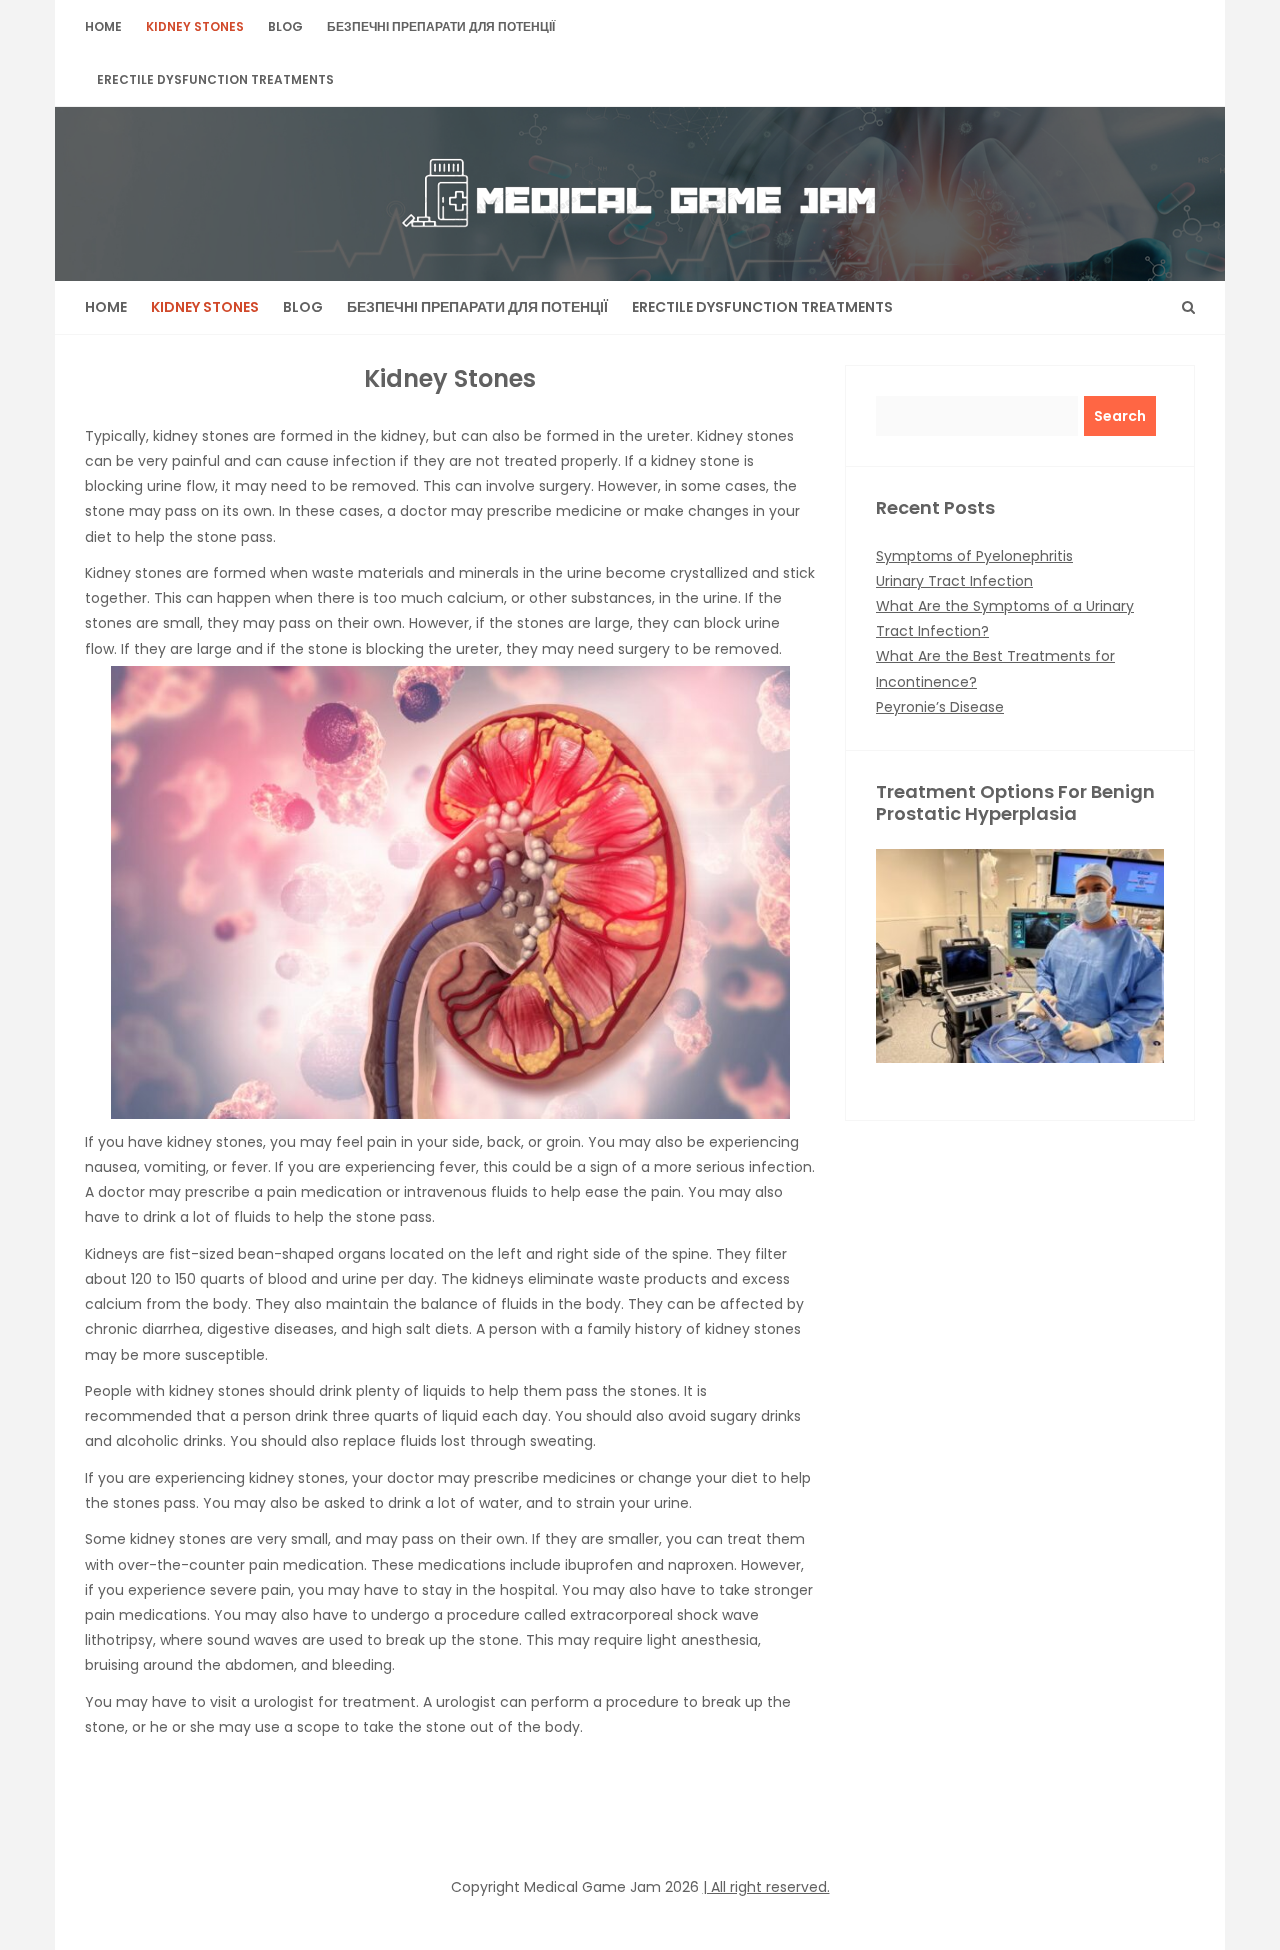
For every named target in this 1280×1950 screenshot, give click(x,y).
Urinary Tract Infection (954, 581)
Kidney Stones (195, 26)
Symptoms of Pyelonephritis (974, 556)
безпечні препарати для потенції (441, 26)
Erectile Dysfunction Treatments (215, 79)
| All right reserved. (766, 1887)
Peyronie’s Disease (940, 707)
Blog (285, 26)
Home (103, 26)
